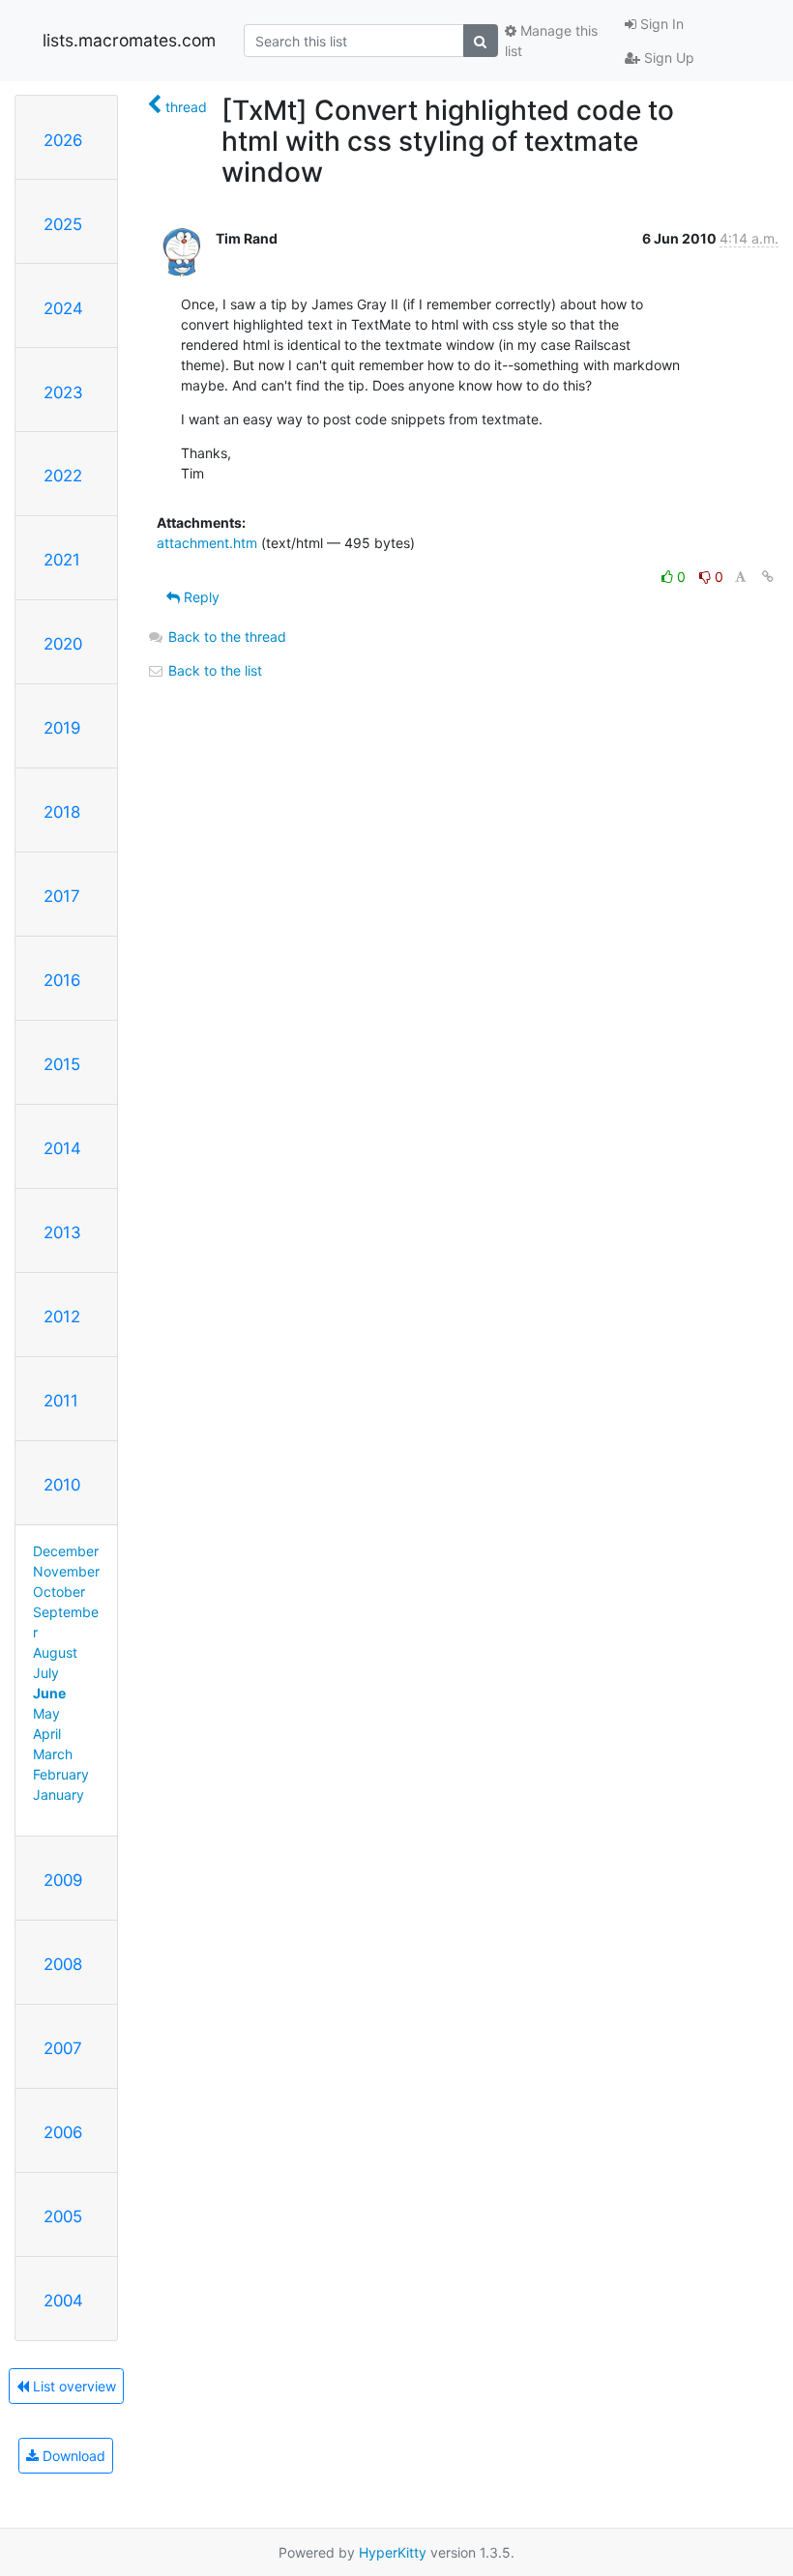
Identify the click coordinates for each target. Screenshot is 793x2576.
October (59, 1592)
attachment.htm (207, 543)
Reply (200, 597)
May (46, 1713)
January (59, 1795)
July (46, 1673)
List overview (73, 2386)
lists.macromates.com (129, 40)
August (55, 1652)
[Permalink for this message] (768, 577)
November (66, 1571)
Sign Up (667, 58)
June (49, 1693)
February (61, 1774)
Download (72, 2456)
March (53, 1754)
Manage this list (551, 41)
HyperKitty (393, 2552)
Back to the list (213, 670)
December (66, 1551)
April (47, 1734)
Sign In (660, 24)
